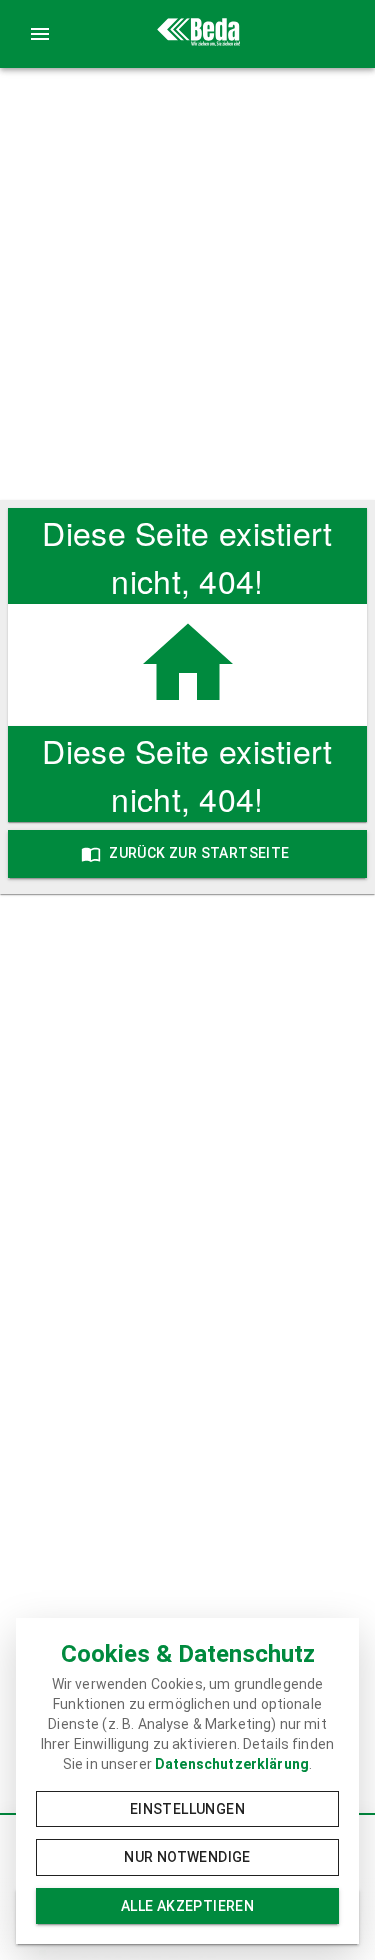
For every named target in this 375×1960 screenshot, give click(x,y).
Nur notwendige (187, 1857)
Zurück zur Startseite (199, 853)
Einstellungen (187, 1809)
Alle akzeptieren (187, 1906)
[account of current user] (40, 34)
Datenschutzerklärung (232, 1764)
